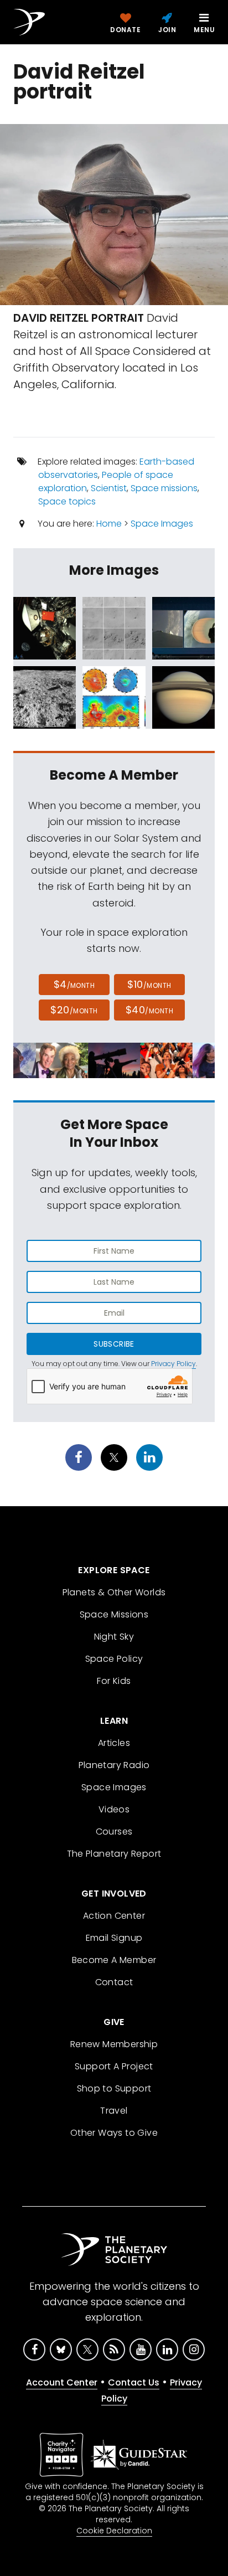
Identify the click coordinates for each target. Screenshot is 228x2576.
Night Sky (114, 1637)
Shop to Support (114, 2088)
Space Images (162, 524)
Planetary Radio (114, 1765)
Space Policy (114, 1659)
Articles (114, 1743)
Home (109, 524)
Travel (114, 2111)
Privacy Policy (173, 1364)
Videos (114, 1809)
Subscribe (114, 1344)
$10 (149, 984)
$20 (74, 1010)
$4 (74, 984)
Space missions (164, 488)
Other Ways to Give (114, 2133)
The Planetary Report (114, 1854)
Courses (114, 1831)
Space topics (67, 501)
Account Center (62, 2382)
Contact (114, 1982)
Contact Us (134, 2382)
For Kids (114, 1681)
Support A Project (114, 2066)
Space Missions (114, 1614)
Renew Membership (114, 2044)
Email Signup (114, 1938)
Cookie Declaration (114, 2531)
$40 (149, 1010)
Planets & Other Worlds (114, 1592)
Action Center (114, 1916)
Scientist (109, 488)
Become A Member (114, 1960)
